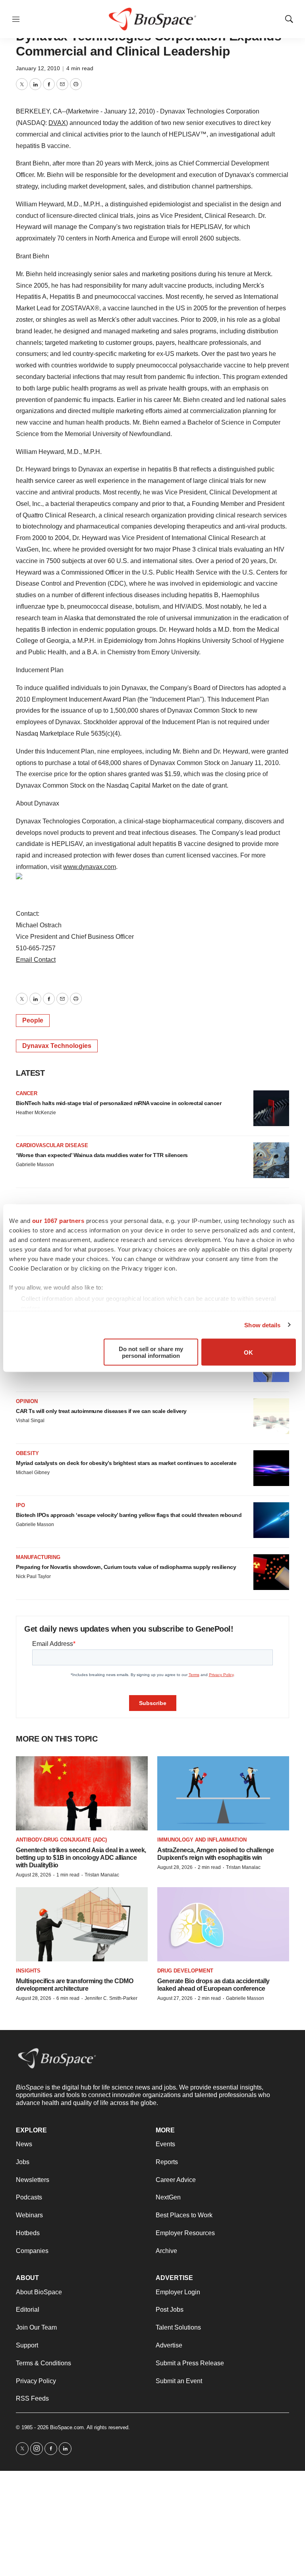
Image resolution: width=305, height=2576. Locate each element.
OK (248, 1352)
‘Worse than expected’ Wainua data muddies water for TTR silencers (102, 1155)
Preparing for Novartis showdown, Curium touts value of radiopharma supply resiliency (126, 1567)
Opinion (27, 1401)
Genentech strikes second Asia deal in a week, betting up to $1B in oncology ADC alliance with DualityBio (81, 1858)
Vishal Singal (30, 1421)
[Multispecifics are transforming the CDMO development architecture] (82, 1924)
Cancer (27, 1093)
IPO (20, 1505)
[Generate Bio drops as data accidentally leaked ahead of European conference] (223, 1924)
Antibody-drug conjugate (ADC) (61, 1840)
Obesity (27, 1453)
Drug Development (185, 1971)
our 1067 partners (58, 1221)
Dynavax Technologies (57, 1046)
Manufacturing (38, 1557)
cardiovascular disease (52, 1145)
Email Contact (36, 960)
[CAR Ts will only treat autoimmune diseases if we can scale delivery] (271, 1416)
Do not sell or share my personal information (151, 1352)
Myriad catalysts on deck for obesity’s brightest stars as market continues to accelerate (126, 1463)
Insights (28, 1971)
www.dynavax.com (90, 867)
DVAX (57, 123)
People (33, 1020)
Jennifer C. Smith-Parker (111, 1998)
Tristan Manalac (102, 1875)
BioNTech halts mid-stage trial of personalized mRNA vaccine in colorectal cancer (119, 1103)
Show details (262, 1325)
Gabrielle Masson (35, 1165)
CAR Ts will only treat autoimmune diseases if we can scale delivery (101, 1411)
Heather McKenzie (36, 1113)
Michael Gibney (33, 1473)
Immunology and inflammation (202, 1840)
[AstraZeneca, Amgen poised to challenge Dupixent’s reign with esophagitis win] (223, 1793)
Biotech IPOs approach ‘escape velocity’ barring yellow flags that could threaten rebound (129, 1515)
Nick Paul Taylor (33, 1576)
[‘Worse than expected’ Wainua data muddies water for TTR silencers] (271, 1160)
